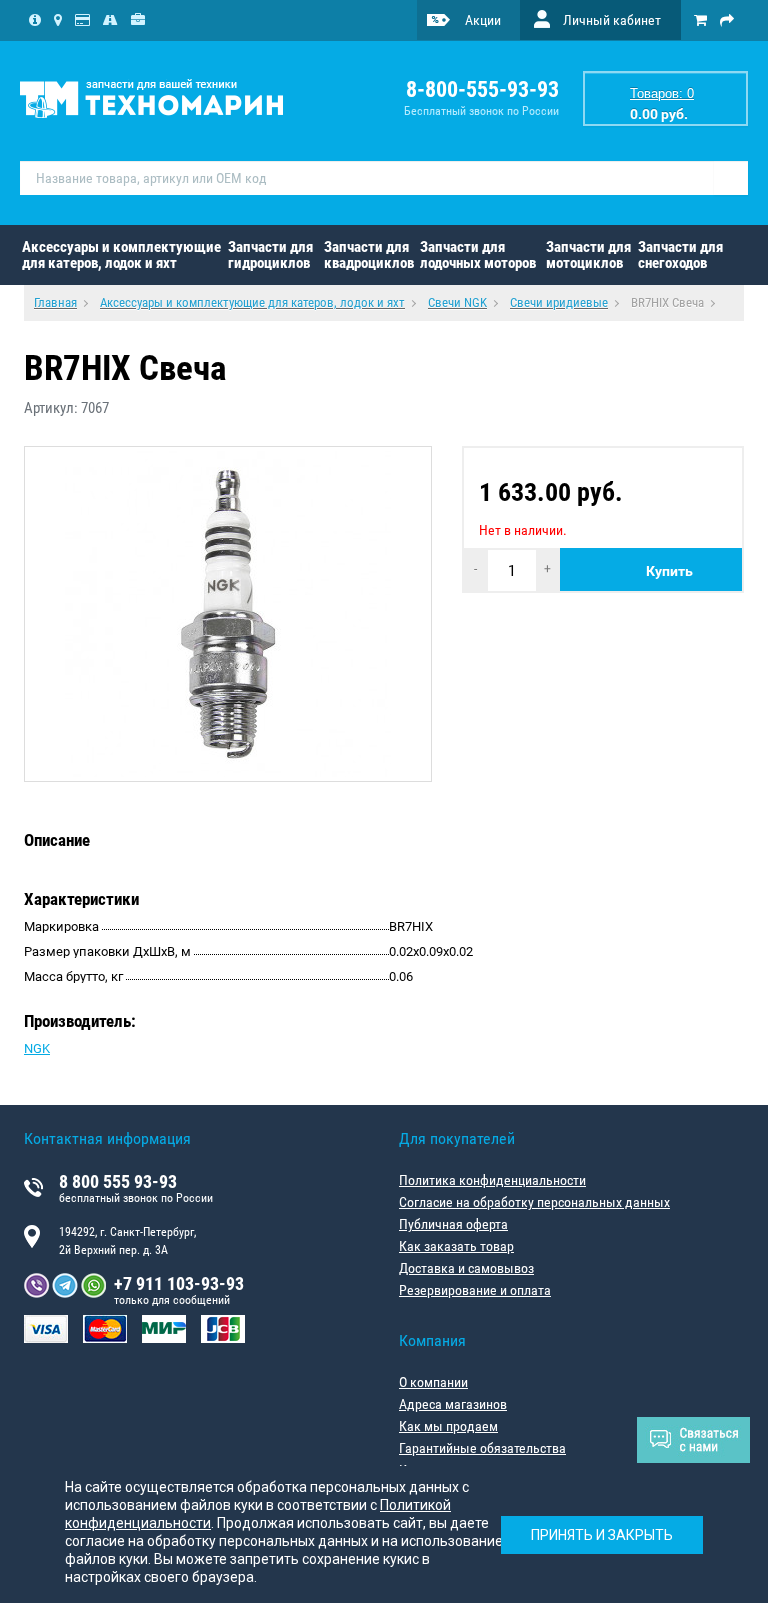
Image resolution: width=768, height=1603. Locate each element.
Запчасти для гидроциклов (270, 255)
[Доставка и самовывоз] (110, 20)
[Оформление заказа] (727, 20)
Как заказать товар (456, 1246)
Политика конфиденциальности (492, 1180)
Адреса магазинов (453, 1404)
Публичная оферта (453, 1224)
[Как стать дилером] (138, 20)
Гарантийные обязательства (482, 1448)
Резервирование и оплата (475, 1290)
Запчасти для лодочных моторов (478, 255)
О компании (433, 1382)
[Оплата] (82, 20)
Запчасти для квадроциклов (369, 255)
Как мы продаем (448, 1426)
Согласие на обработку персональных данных (534, 1202)
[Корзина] (700, 20)
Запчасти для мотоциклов (588, 255)
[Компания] (35, 20)
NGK (37, 1048)
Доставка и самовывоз (466, 1268)
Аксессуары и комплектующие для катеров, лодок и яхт (121, 255)
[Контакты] (58, 20)
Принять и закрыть (602, 1535)
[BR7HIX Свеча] (228, 614)
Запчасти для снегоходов (680, 255)
